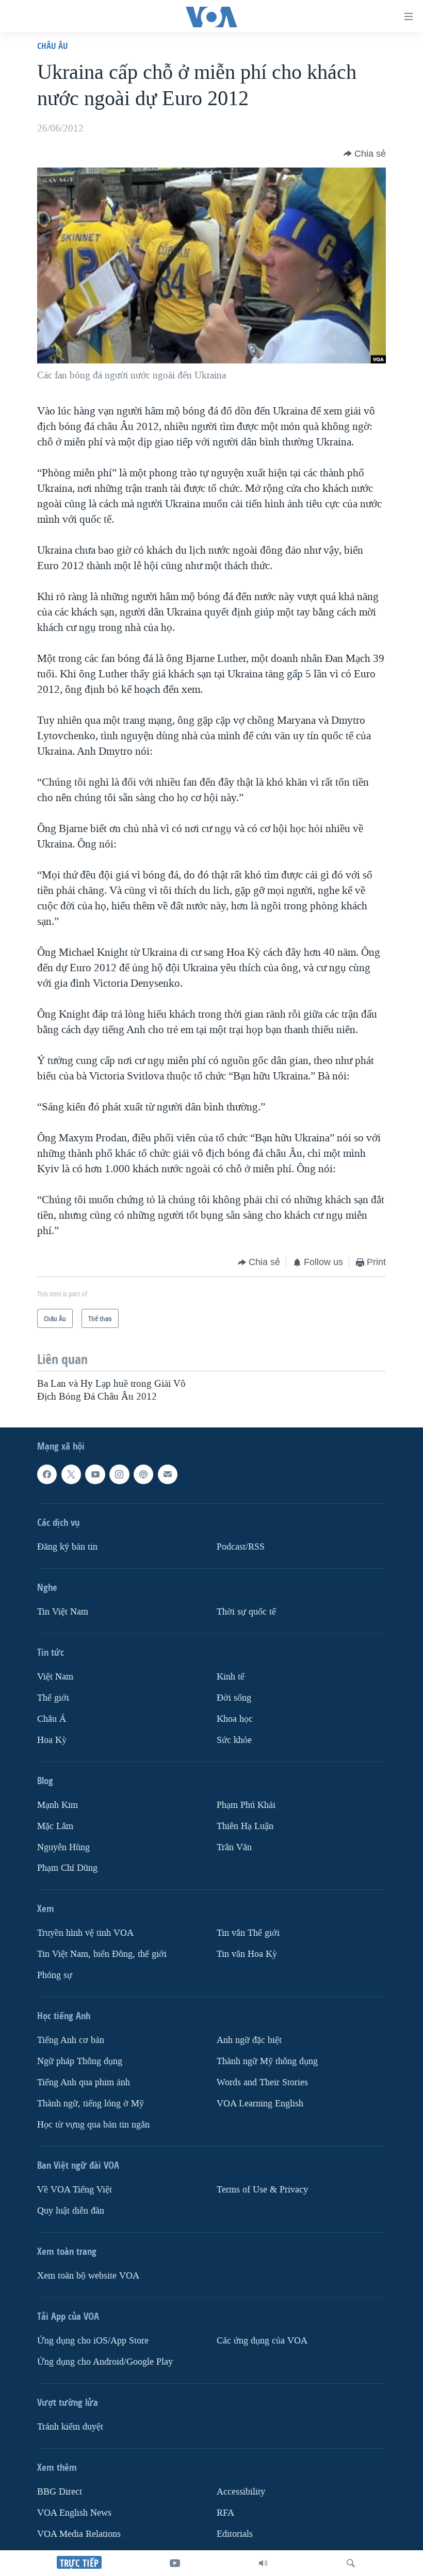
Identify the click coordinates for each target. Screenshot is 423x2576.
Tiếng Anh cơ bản (71, 2040)
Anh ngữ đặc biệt (249, 2040)
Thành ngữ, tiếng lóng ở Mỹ (91, 2104)
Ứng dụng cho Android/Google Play (105, 2362)
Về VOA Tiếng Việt (75, 2190)
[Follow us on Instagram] (119, 1474)
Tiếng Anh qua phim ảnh (84, 2082)
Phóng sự (55, 1975)
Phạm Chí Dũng (67, 1868)
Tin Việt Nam (63, 1612)
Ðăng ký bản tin (67, 1547)
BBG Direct (60, 2492)
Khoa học (235, 1719)
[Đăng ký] (168, 1474)
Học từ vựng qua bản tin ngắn (93, 2125)
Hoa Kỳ (52, 1740)
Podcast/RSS (241, 1547)
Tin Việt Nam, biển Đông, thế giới (102, 1954)
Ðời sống (234, 1698)
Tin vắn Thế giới (248, 1933)
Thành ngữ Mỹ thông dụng (267, 2061)
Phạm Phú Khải (246, 1805)
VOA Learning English (260, 2104)
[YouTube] (175, 2563)
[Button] (365, 154)
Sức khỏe (234, 1740)
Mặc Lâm (55, 1826)
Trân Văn (234, 1847)
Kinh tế (231, 1677)
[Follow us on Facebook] (47, 1474)
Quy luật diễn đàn (71, 2211)
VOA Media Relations (79, 2534)
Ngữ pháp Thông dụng (80, 2061)
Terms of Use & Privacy (262, 2190)
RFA (225, 2513)
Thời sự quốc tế (246, 1612)
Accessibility (241, 2492)
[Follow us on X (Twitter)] (71, 1474)
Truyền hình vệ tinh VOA (85, 1933)
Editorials (235, 2534)
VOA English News (74, 2513)
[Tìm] (351, 2563)
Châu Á (52, 1719)
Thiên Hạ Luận (245, 1826)
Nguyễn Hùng (63, 1847)
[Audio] (263, 2563)
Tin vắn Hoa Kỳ (247, 1954)
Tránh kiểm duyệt (70, 2427)
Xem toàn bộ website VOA (88, 2276)
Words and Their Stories (262, 2082)
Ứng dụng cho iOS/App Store (93, 2341)
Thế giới (53, 1698)
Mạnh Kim (58, 1805)
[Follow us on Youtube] (95, 1474)
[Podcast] (143, 1474)
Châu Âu (53, 46)
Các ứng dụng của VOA (262, 2341)
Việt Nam (55, 1677)
